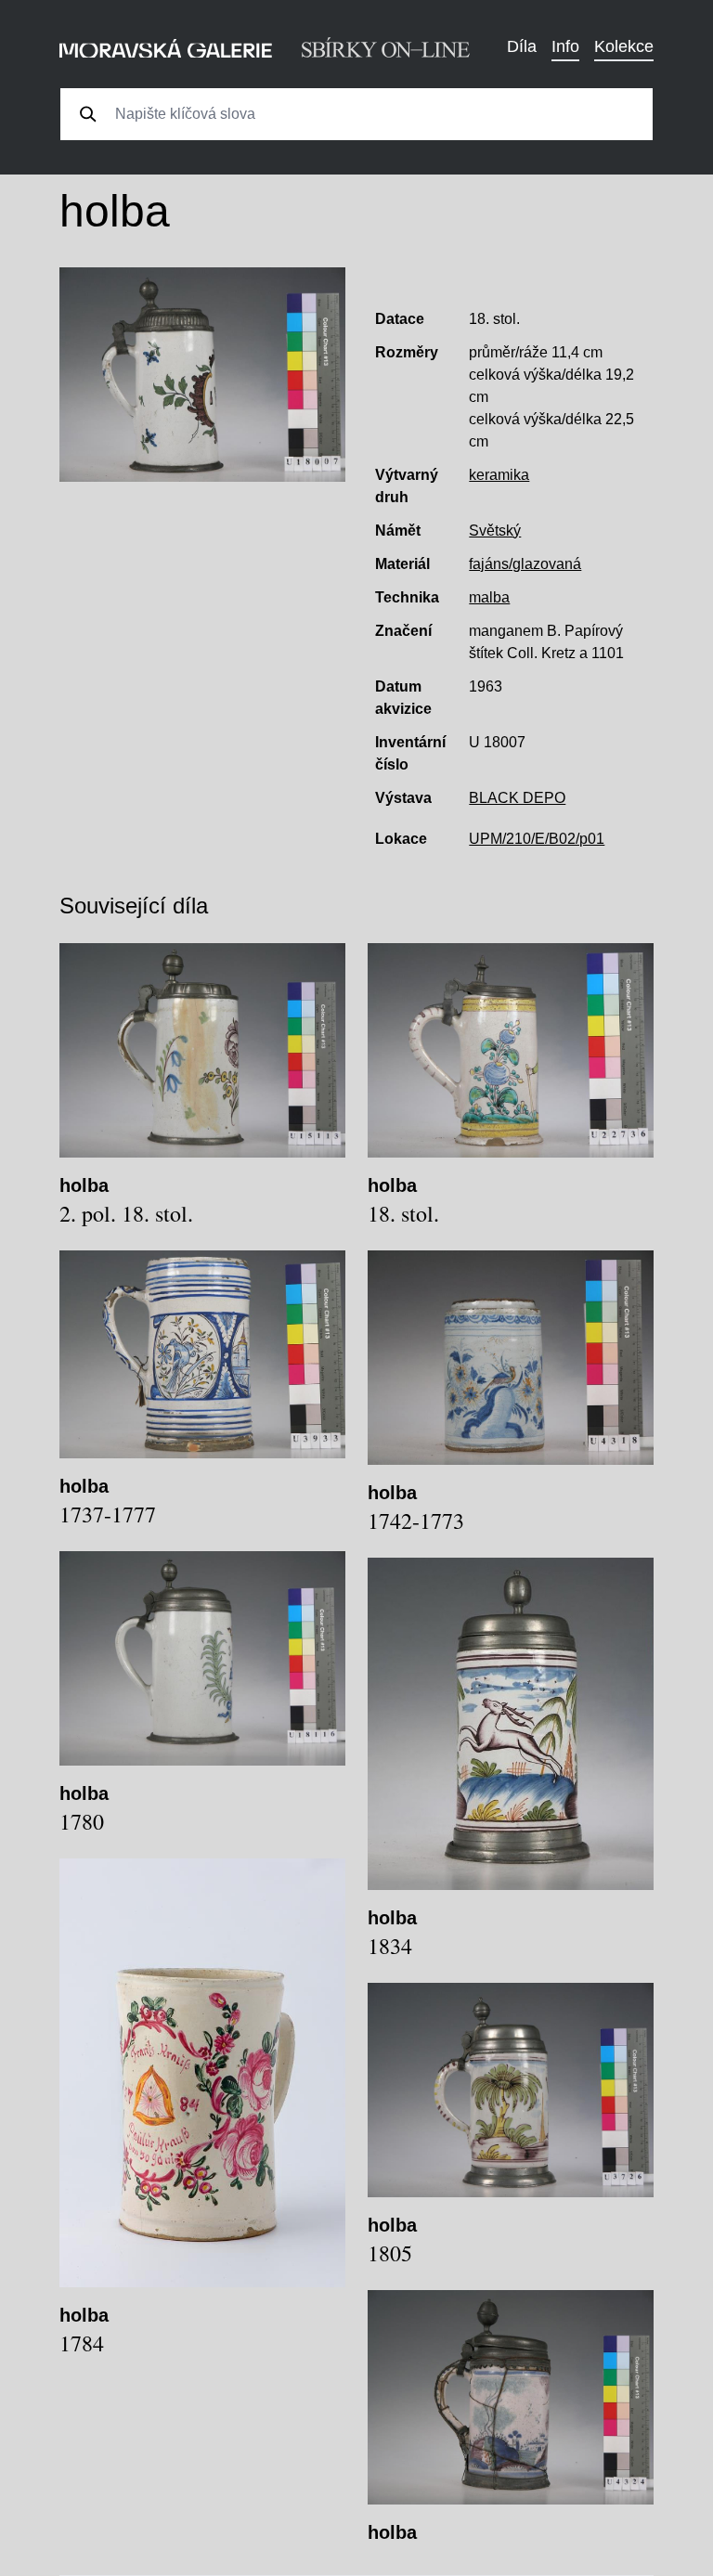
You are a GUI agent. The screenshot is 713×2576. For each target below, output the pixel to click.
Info (565, 46)
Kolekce (624, 46)
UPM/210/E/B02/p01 (537, 839)
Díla (522, 46)
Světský (495, 531)
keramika (499, 475)
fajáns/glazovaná (525, 564)
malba (489, 597)
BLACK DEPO (517, 798)
